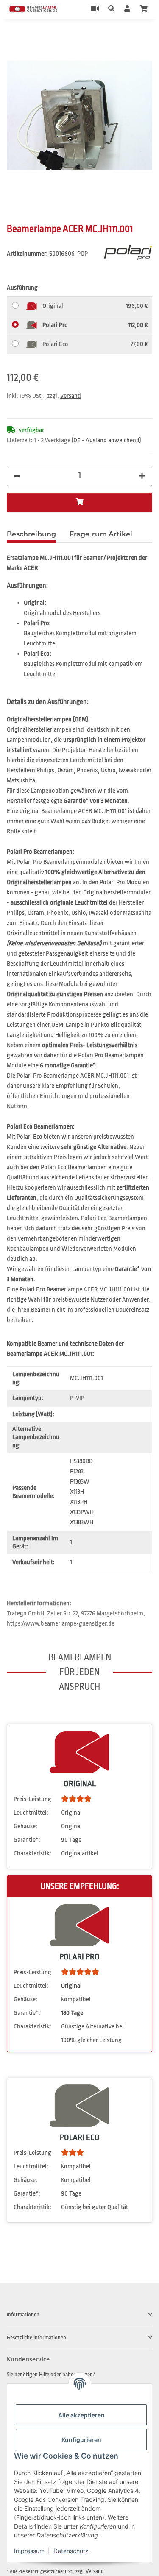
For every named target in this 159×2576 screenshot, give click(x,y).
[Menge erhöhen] (142, 476)
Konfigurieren (81, 2440)
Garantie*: (27, 1840)
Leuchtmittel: (31, 1813)
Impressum (29, 2551)
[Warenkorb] (144, 9)
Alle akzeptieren (81, 2415)
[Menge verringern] (17, 476)
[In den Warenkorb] (14, 38)
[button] (112, 9)
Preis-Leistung (32, 1799)
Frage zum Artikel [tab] (101, 534)
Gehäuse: (25, 1826)
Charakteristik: (32, 1854)
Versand (71, 396)
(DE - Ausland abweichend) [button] (106, 440)
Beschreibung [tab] (31, 534)
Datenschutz (71, 2551)
